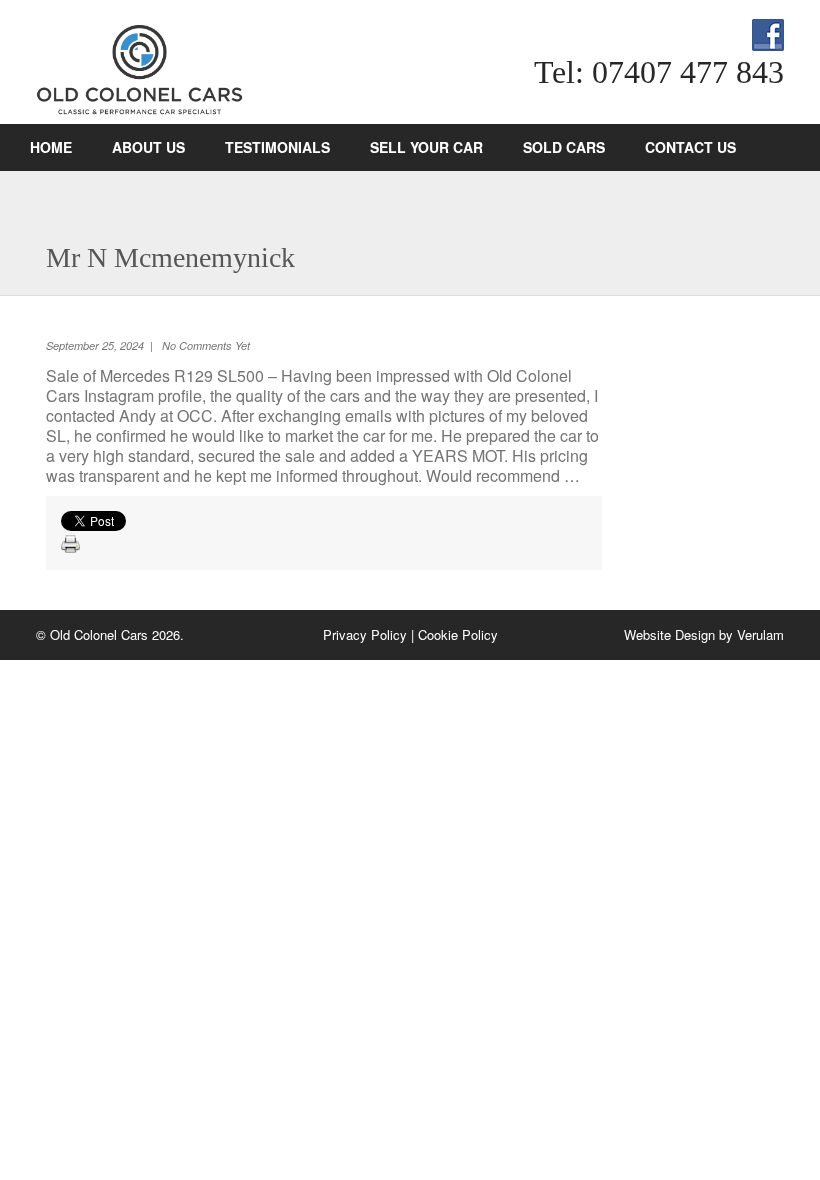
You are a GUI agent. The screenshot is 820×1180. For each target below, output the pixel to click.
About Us (148, 147)
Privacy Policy (365, 634)
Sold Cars (564, 147)
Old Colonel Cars (246, 70)
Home (51, 147)
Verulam (760, 634)
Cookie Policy (458, 634)
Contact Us (690, 147)
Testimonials (277, 147)
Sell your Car (426, 147)
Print (71, 545)
